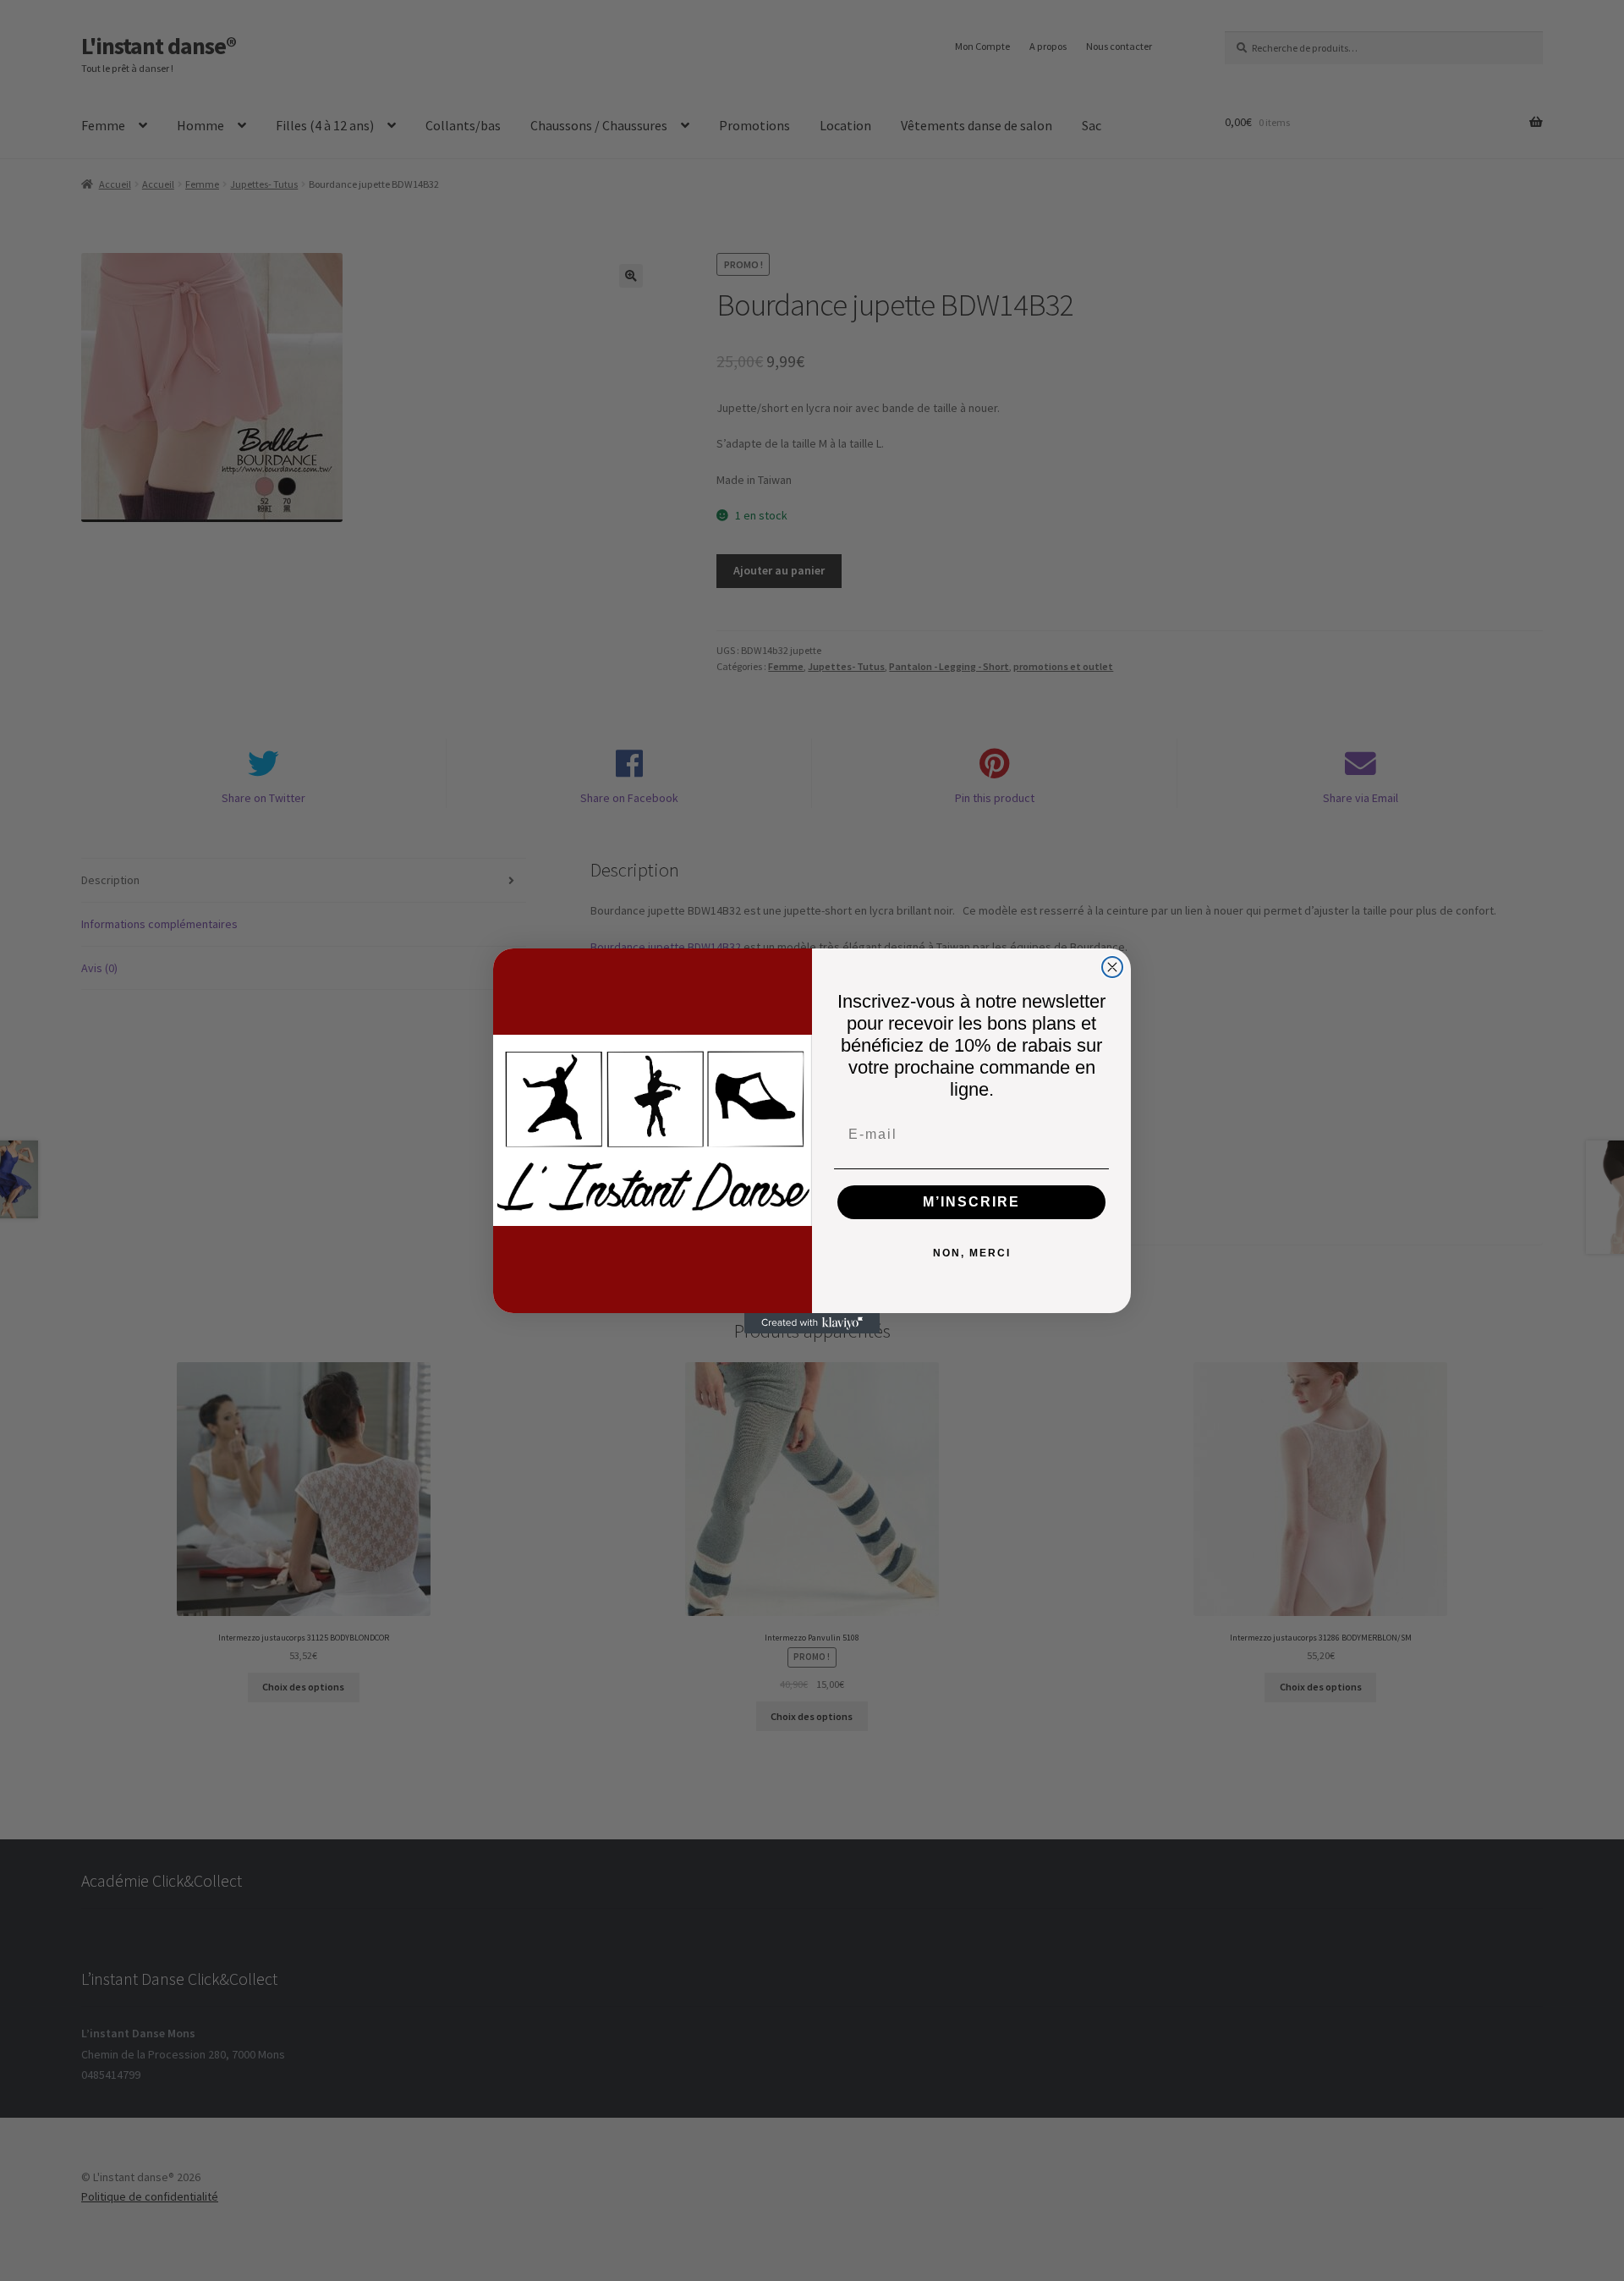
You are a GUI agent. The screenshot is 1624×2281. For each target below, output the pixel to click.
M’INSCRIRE (971, 1202)
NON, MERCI (972, 1253)
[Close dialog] (1112, 967)
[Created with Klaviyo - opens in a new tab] (812, 1323)
